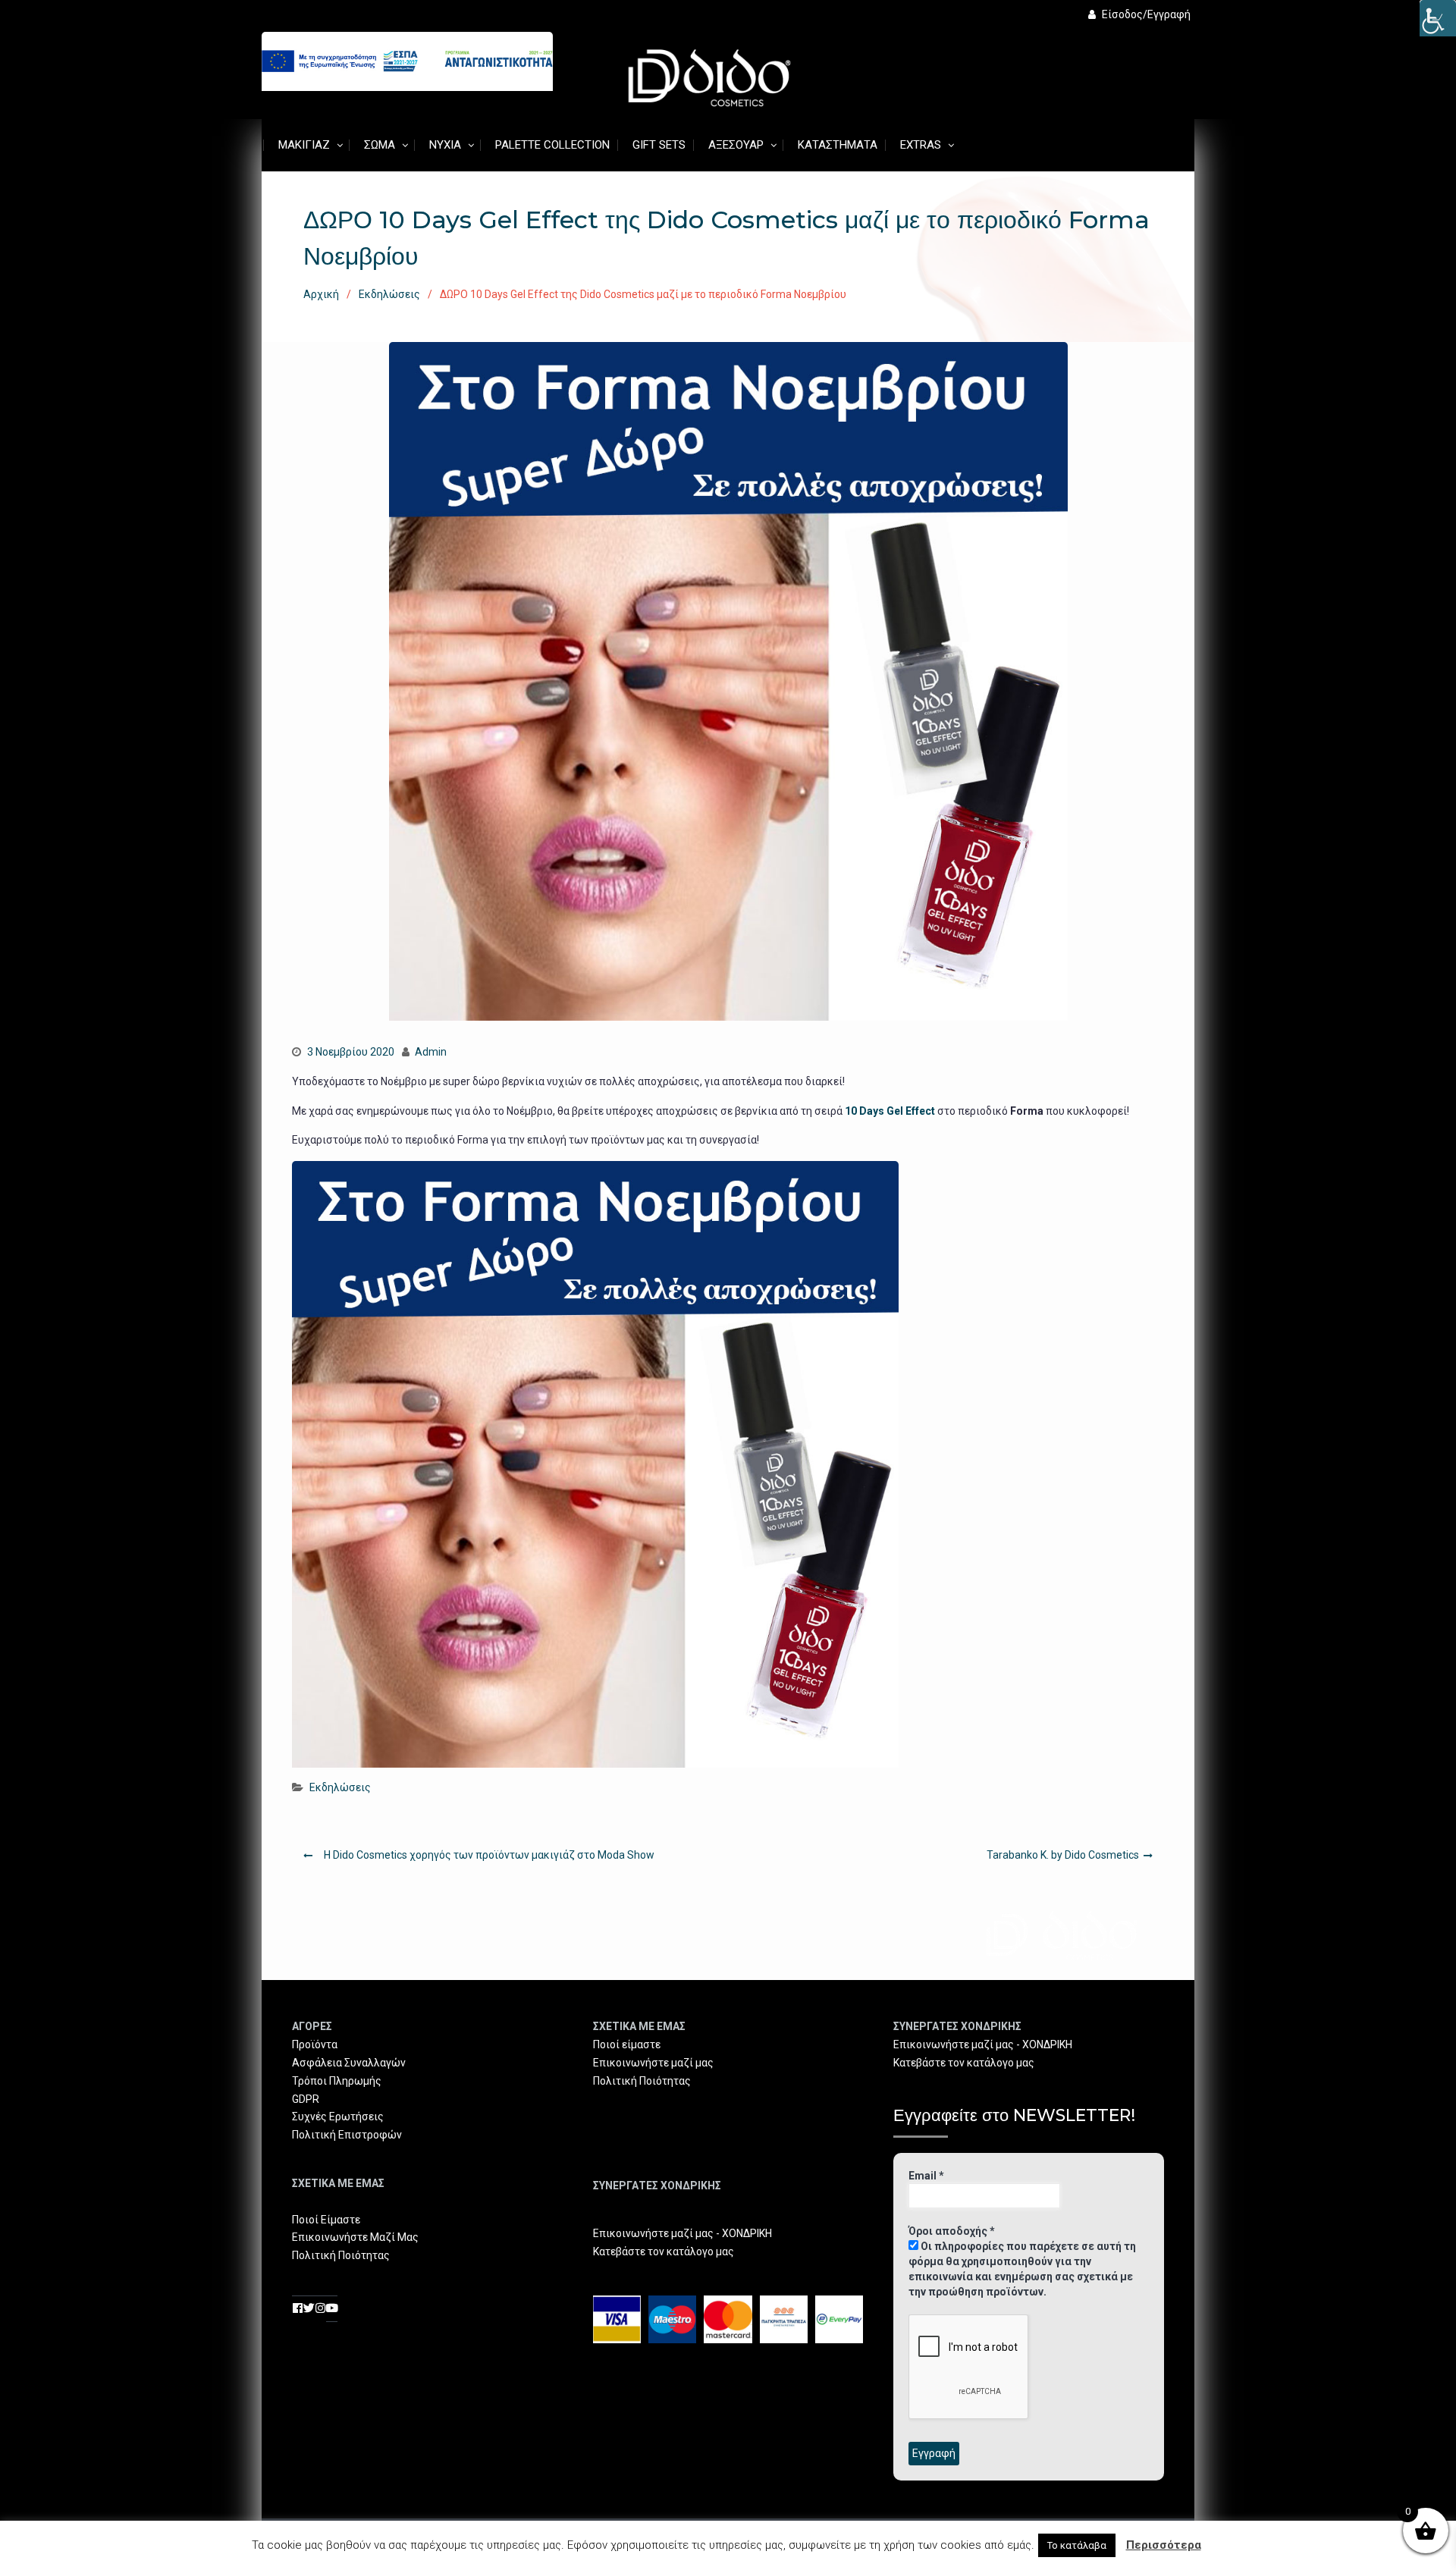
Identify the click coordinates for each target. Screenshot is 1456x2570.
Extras (921, 145)
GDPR (306, 2099)
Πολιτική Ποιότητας (341, 2255)
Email (926, 2176)
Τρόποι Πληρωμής (337, 2081)
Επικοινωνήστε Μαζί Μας (355, 2237)
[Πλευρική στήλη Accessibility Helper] (1438, 18)
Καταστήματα (838, 145)
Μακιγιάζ (304, 145)
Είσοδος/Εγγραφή (1146, 14)
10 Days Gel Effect (890, 1111)
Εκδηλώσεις (340, 1787)
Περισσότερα (1164, 2545)
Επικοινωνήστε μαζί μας (653, 2063)
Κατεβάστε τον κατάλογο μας (664, 2251)
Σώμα (380, 145)
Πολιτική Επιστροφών (347, 2135)
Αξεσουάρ (736, 145)
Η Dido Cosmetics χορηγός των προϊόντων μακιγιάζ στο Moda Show (489, 1855)
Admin (431, 1052)
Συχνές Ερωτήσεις (338, 2117)
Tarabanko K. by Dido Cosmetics (1063, 1855)
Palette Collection (552, 145)
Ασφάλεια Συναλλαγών (349, 2063)
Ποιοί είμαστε (627, 2044)
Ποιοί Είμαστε (326, 2220)
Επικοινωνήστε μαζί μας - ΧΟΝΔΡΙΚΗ (682, 2233)
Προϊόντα (315, 2044)
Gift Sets (659, 145)
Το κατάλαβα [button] (1077, 2545)
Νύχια (445, 145)
